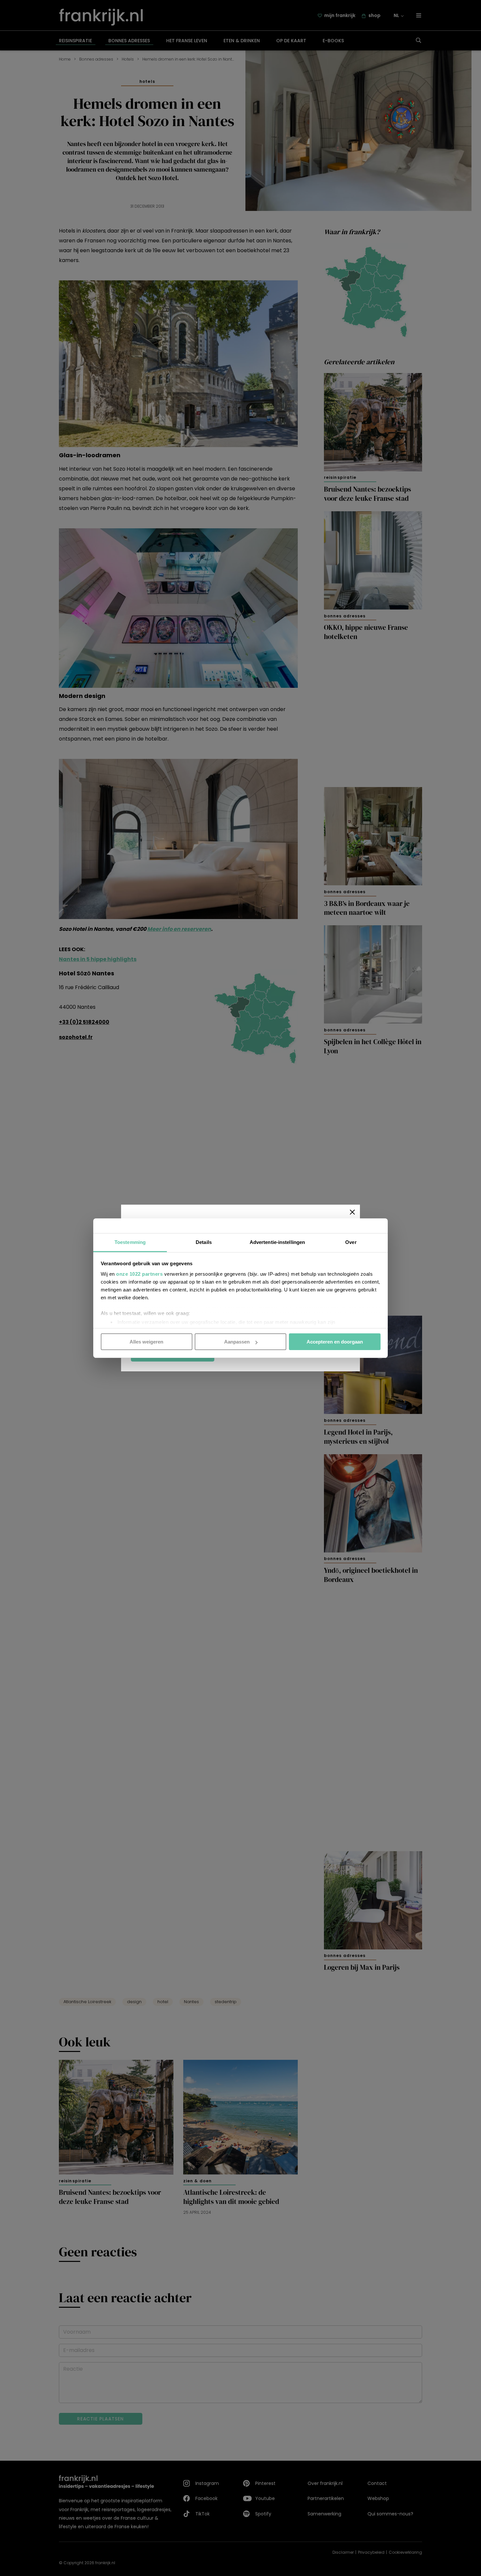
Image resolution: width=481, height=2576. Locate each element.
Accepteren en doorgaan (335, 1342)
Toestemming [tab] (130, 1242)
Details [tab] (204, 1242)
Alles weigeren (146, 1342)
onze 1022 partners (139, 1274)
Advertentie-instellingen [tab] (277, 1242)
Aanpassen (237, 1342)
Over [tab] (351, 1242)
